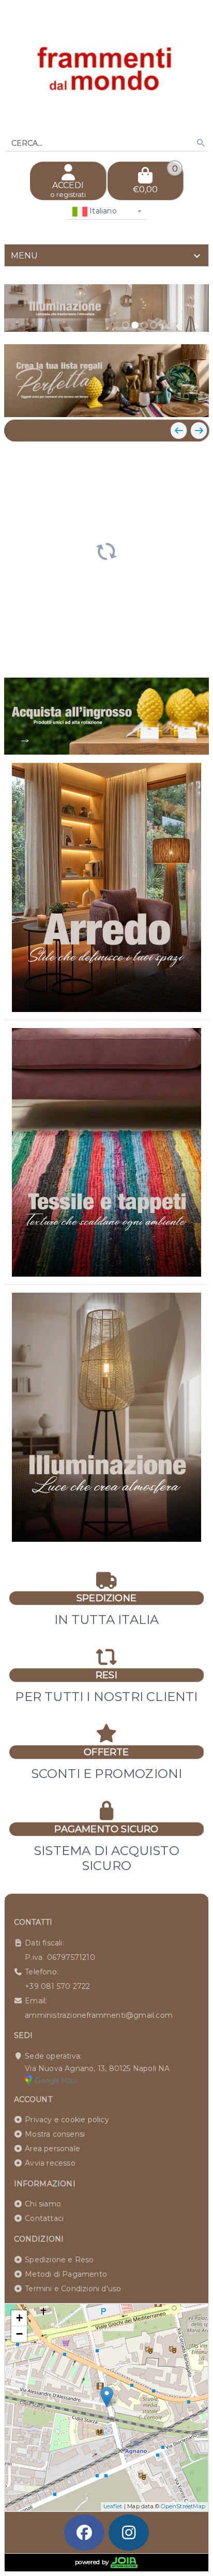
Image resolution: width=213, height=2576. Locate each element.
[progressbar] (106, 550)
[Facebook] (84, 2533)
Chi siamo (43, 2204)
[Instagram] (129, 2533)
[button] (178, 326)
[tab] (106, 255)
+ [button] (19, 2318)
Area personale (52, 2149)
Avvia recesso (50, 2163)
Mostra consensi (55, 2134)
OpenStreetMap (183, 2506)
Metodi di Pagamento (66, 2274)
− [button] (19, 2334)
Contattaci (44, 2218)
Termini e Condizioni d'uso (73, 2289)
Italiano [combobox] (102, 211)
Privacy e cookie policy (67, 2120)
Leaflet (113, 2506)
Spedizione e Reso (59, 2260)
